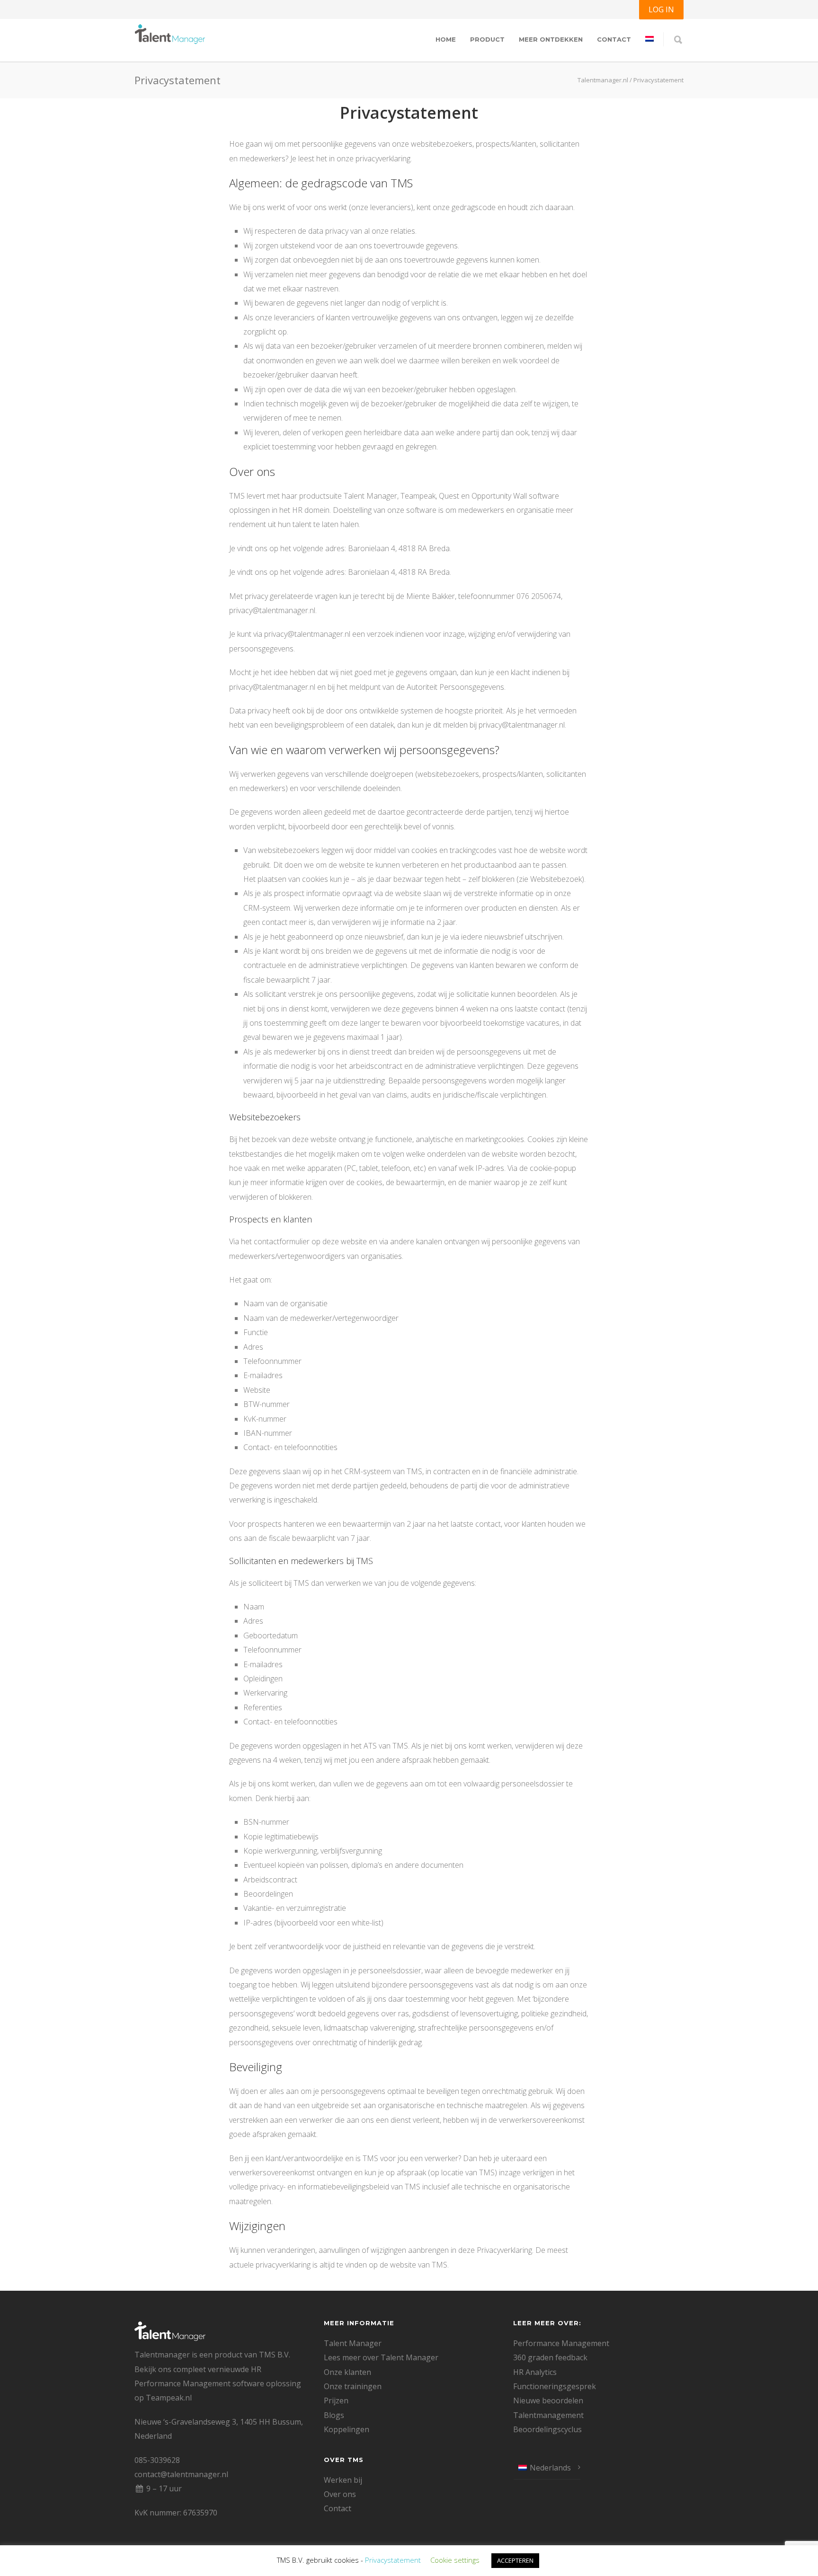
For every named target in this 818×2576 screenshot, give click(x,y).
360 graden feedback (550, 2357)
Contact (614, 39)
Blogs (334, 2415)
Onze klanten (347, 2372)
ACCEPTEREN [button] (515, 2560)
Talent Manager (353, 2343)
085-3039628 (157, 2460)
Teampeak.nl (169, 2398)
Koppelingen (347, 2429)
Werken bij (343, 2480)
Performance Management (561, 2343)
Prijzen (336, 2400)
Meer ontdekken (551, 39)
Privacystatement (393, 2560)
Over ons (340, 2494)
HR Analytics (535, 2372)
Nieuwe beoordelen (548, 2400)
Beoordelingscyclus (547, 2429)
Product (487, 39)
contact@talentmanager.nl (181, 2474)
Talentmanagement (548, 2415)
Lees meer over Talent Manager (381, 2357)
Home (446, 39)
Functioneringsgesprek (555, 2386)
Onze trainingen (353, 2386)
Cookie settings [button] (455, 2560)
